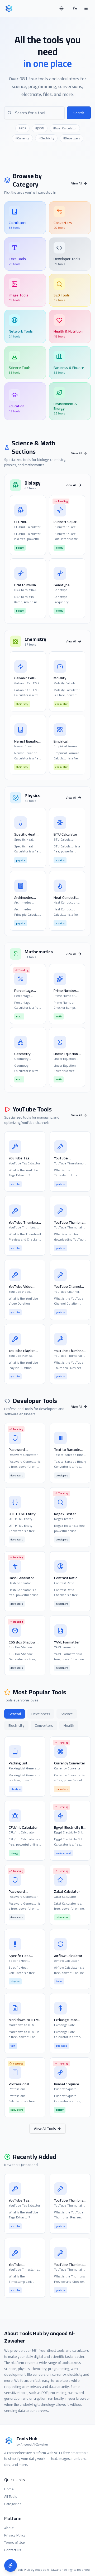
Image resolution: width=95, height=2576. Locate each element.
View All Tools (45, 2129)
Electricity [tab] (16, 1725)
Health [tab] (69, 1725)
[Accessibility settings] (11, 2565)
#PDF (22, 128)
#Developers (72, 138)
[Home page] (9, 8)
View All (77, 183)
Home (9, 2489)
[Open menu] (86, 8)
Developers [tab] (41, 1714)
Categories (13, 2504)
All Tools (11, 2496)
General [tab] (15, 1714)
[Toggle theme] (75, 8)
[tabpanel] (47, 1927)
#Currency (22, 138)
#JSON (40, 128)
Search (79, 113)
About (9, 2528)
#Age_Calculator (65, 128)
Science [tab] (67, 1714)
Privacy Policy (15, 2535)
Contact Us (13, 2550)
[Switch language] (62, 8)
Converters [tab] (44, 1725)
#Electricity (46, 138)
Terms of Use (15, 2543)
